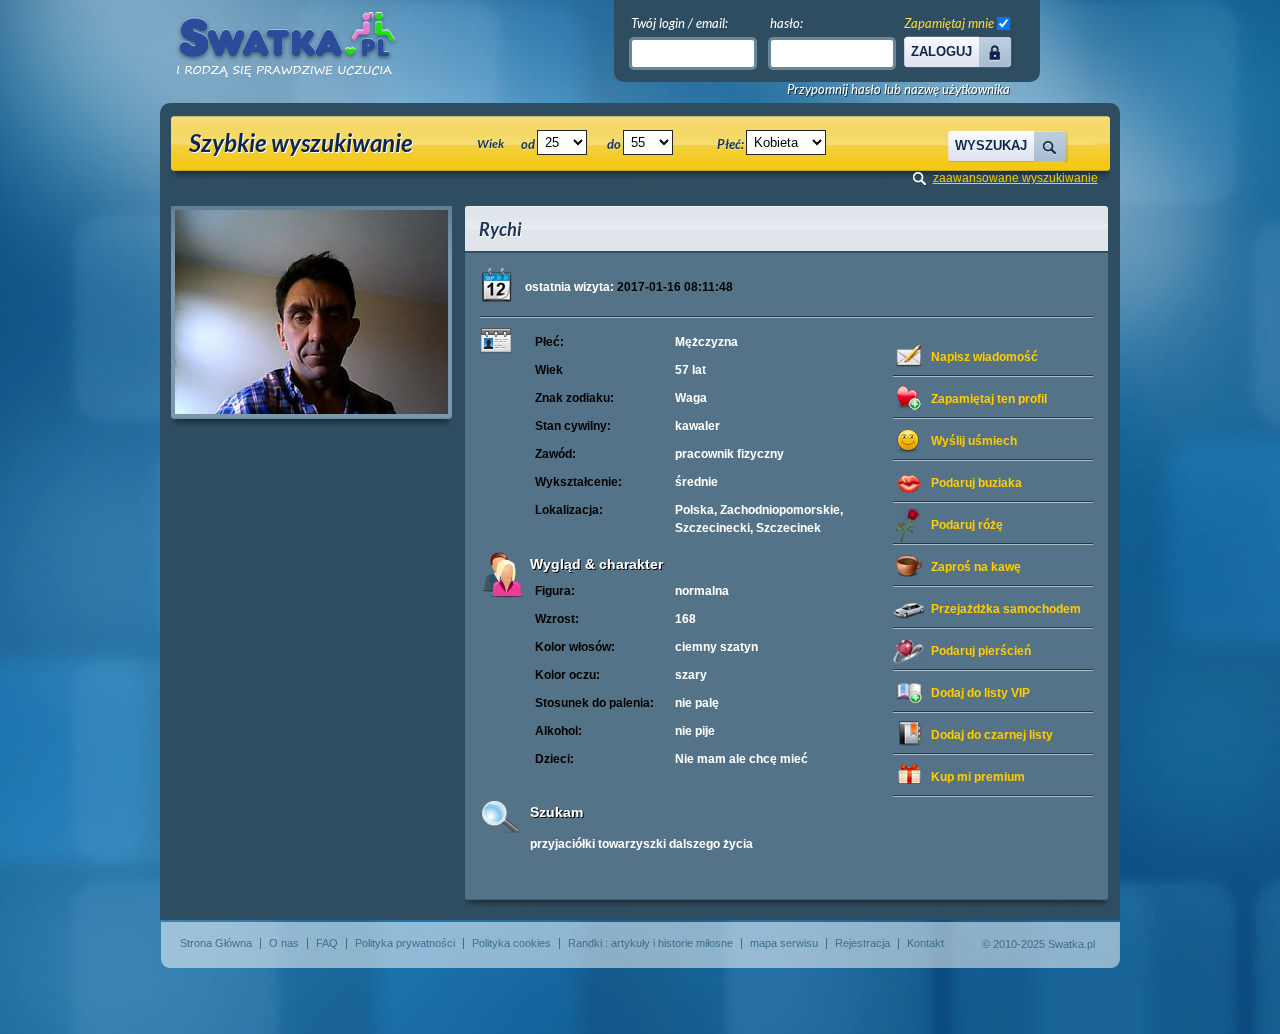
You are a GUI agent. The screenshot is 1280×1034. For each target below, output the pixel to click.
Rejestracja (862, 943)
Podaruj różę (967, 525)
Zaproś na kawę (976, 567)
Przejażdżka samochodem (1006, 609)
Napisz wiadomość (984, 357)
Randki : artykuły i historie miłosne (650, 943)
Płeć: (730, 144)
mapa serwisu (784, 943)
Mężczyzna (706, 342)
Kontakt (925, 943)
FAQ (327, 943)
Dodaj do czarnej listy (992, 735)
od (528, 144)
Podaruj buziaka (976, 483)
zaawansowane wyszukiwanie (1015, 178)
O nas (284, 943)
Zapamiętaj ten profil (989, 399)
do (614, 144)
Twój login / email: (679, 23)
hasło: (786, 23)
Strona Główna (216, 943)
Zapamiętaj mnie (949, 23)
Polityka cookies (511, 943)
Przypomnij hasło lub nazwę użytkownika (898, 89)
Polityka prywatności (405, 943)
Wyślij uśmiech (974, 441)
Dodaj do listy (980, 693)
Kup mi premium (978, 777)
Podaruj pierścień (981, 651)
